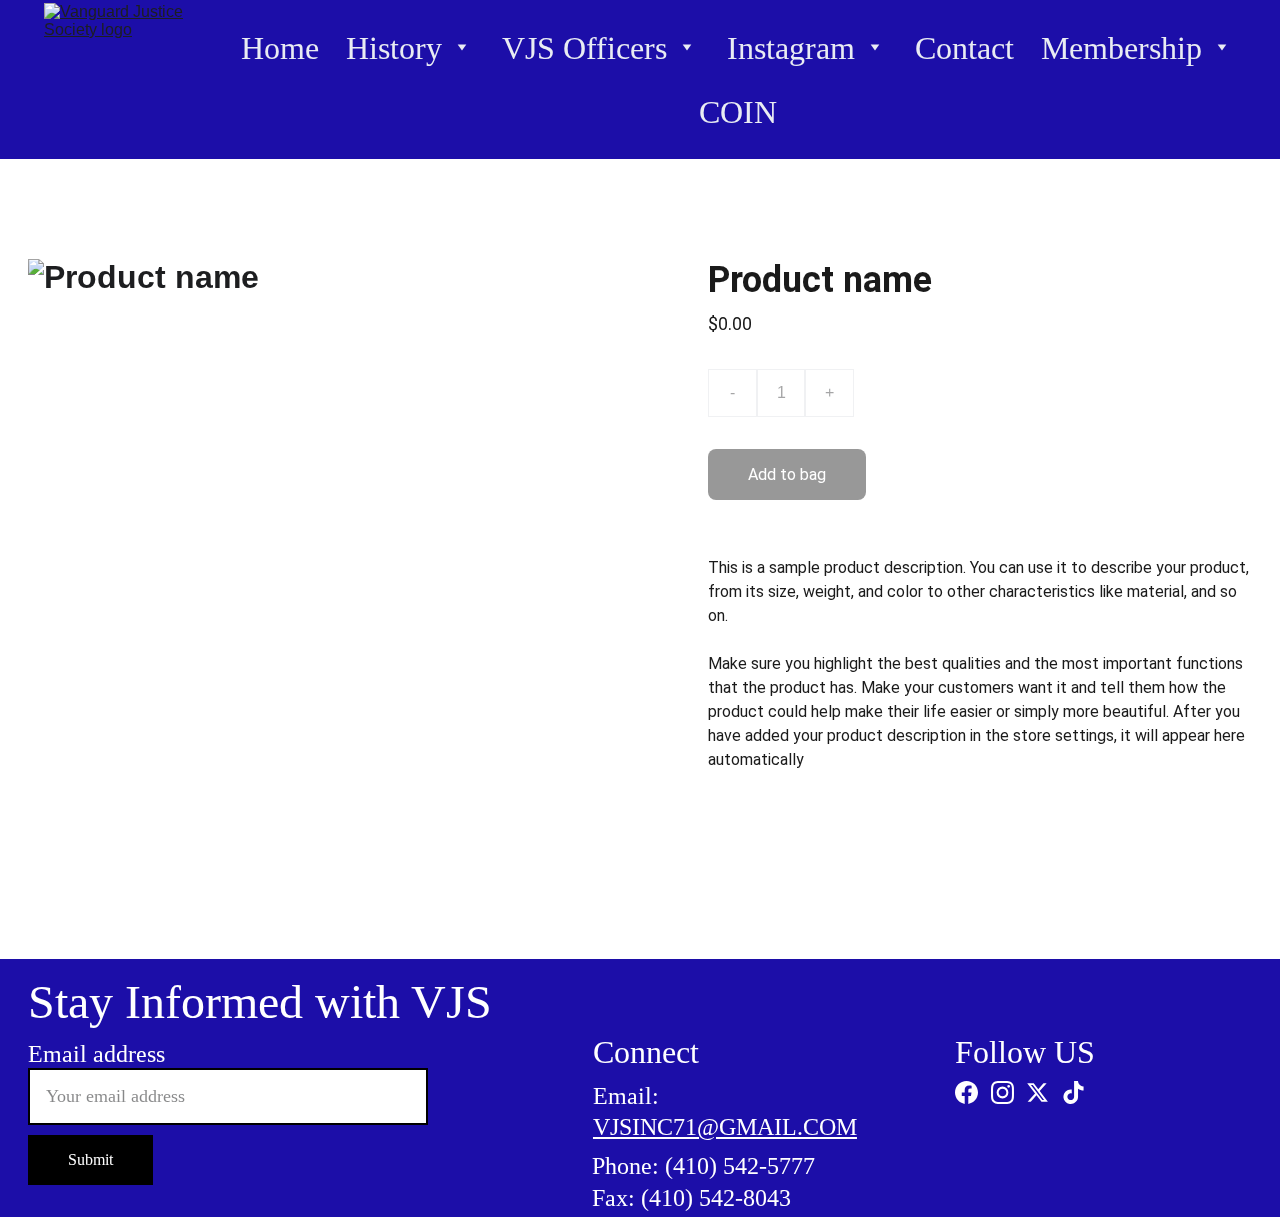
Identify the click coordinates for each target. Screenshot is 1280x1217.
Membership (1121, 48)
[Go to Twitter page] (1037, 1092)
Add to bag (787, 474)
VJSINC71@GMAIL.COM (725, 1127)
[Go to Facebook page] (966, 1092)
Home (280, 48)
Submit (90, 1159)
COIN (738, 112)
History (394, 48)
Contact (964, 48)
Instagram (791, 48)
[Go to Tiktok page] (1073, 1092)
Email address (96, 1054)
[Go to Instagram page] (1002, 1092)
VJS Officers (584, 48)
